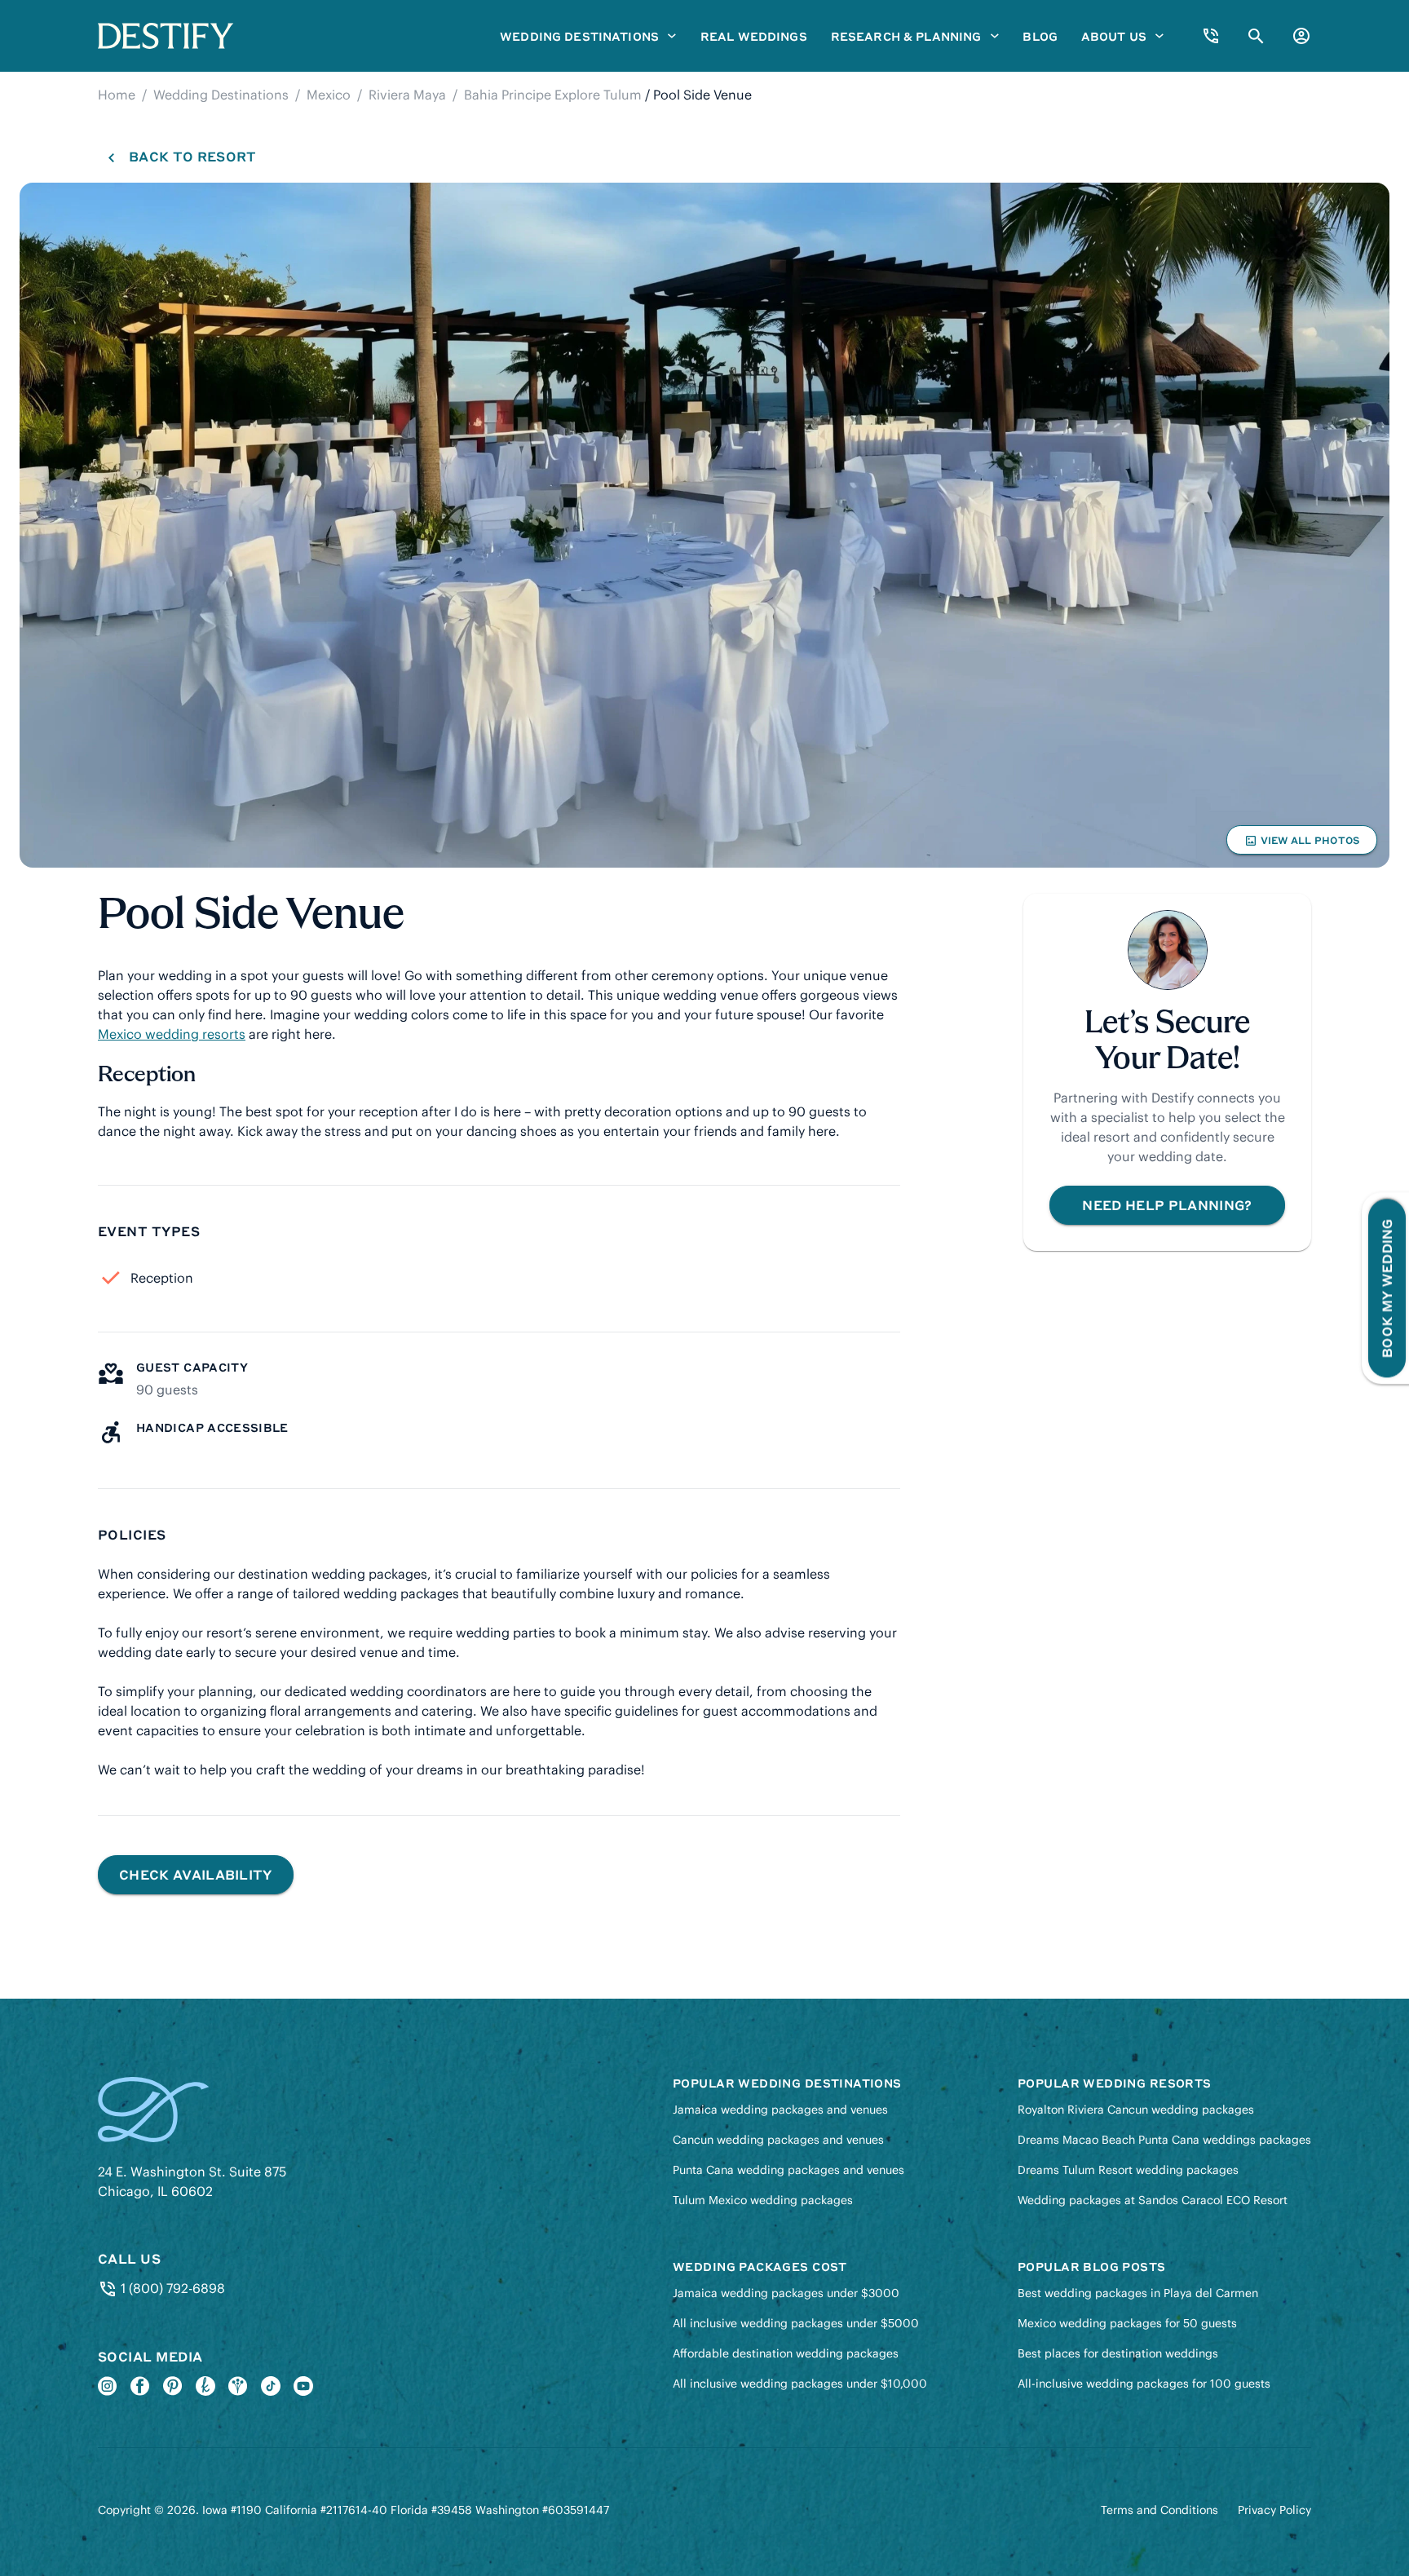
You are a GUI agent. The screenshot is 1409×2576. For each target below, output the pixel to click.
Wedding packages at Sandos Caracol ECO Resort (1153, 2200)
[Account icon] (1301, 36)
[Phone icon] (1211, 36)
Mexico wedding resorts (172, 1034)
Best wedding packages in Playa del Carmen (1138, 2293)
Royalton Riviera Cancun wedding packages (1136, 2110)
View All (1301, 844)
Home (117, 95)
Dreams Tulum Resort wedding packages (1128, 2170)
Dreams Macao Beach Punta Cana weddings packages (1164, 2140)
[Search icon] (1256, 36)
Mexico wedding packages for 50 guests (1127, 2323)
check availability (196, 1874)
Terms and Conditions (1159, 2510)
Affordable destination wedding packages (786, 2353)
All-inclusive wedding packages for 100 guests (1144, 2384)
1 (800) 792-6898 (171, 2288)
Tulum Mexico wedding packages (763, 2200)
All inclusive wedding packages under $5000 (796, 2323)
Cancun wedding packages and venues (778, 2140)
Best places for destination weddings (1118, 2353)
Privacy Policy (1274, 2510)
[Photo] (704, 525)
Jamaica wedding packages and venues (780, 2110)
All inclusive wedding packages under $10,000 (800, 2384)
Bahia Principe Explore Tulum (553, 95)
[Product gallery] (704, 525)
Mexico (329, 95)
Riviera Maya (407, 95)
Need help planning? (1167, 1205)
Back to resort (192, 156)
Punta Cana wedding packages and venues (788, 2170)
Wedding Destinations (221, 95)
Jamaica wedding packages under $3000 (786, 2293)
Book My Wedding (1387, 1288)
